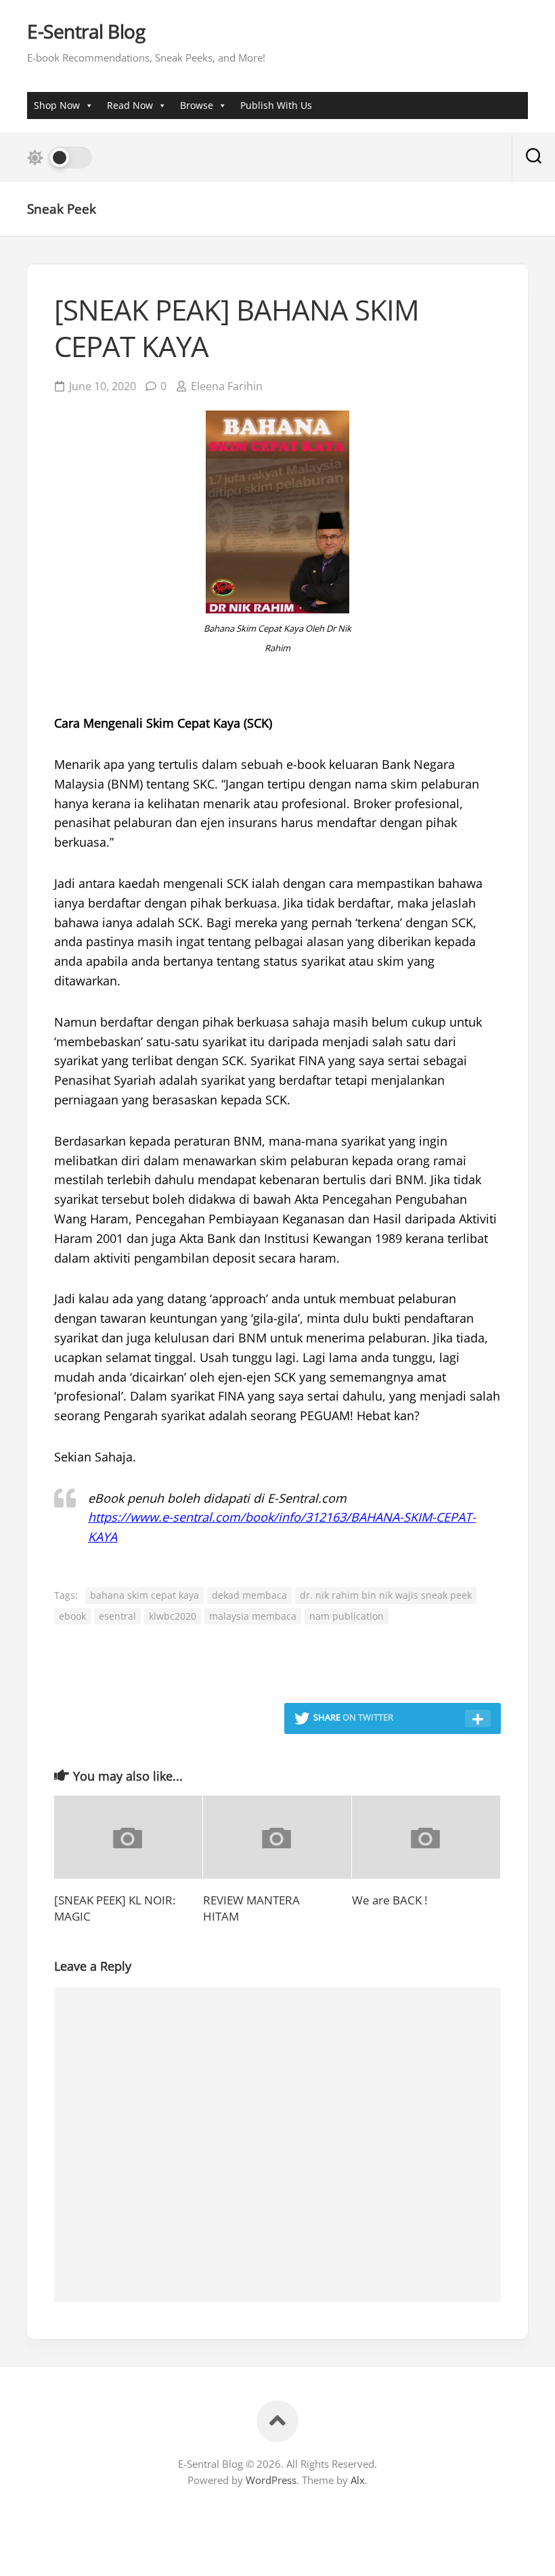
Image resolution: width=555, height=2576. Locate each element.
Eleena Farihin (227, 386)
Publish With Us (276, 105)
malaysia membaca (253, 1616)
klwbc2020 (173, 1616)
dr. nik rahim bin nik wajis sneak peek (386, 1595)
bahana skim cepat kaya (145, 1595)
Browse (197, 105)
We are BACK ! (390, 1900)
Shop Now (57, 105)
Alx (358, 2480)
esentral (117, 1616)
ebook (72, 1616)
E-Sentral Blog (86, 32)
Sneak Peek (62, 209)
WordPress (271, 2480)
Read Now (130, 105)
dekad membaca (249, 1595)
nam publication (347, 1616)
